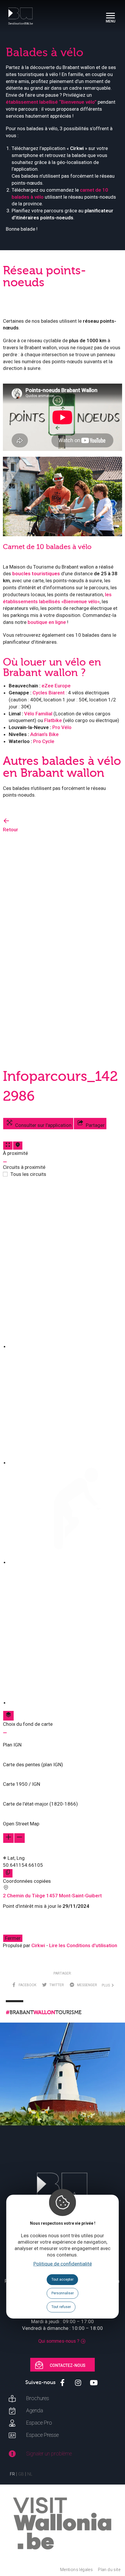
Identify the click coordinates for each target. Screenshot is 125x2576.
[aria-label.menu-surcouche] (18, 1146)
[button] (63, 1742)
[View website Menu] (110, 16)
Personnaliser (63, 2293)
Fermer (13, 1938)
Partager (95, 1125)
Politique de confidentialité (63, 2264)
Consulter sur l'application (43, 1125)
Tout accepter (63, 2279)
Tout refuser (61, 2307)
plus (107, 1985)
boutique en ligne (47, 622)
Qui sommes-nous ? (59, 2341)
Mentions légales (76, 2570)
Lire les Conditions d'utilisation (83, 1945)
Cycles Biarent (49, 693)
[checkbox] (65, 1266)
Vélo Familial (38, 714)
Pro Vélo (62, 727)
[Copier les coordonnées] (8, 1873)
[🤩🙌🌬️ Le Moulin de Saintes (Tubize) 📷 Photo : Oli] (63, 2085)
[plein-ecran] (8, 1146)
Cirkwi (38, 1945)
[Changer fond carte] (8, 1716)
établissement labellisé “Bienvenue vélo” (51, 102)
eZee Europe (56, 686)
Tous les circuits (28, 1174)
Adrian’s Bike (44, 734)
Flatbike (53, 720)
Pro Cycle (44, 741)
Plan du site (109, 2570)
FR (12, 2474)
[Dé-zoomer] (19, 1838)
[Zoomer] (8, 1838)
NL (30, 2474)
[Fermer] (5, 1162)
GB (21, 2474)
